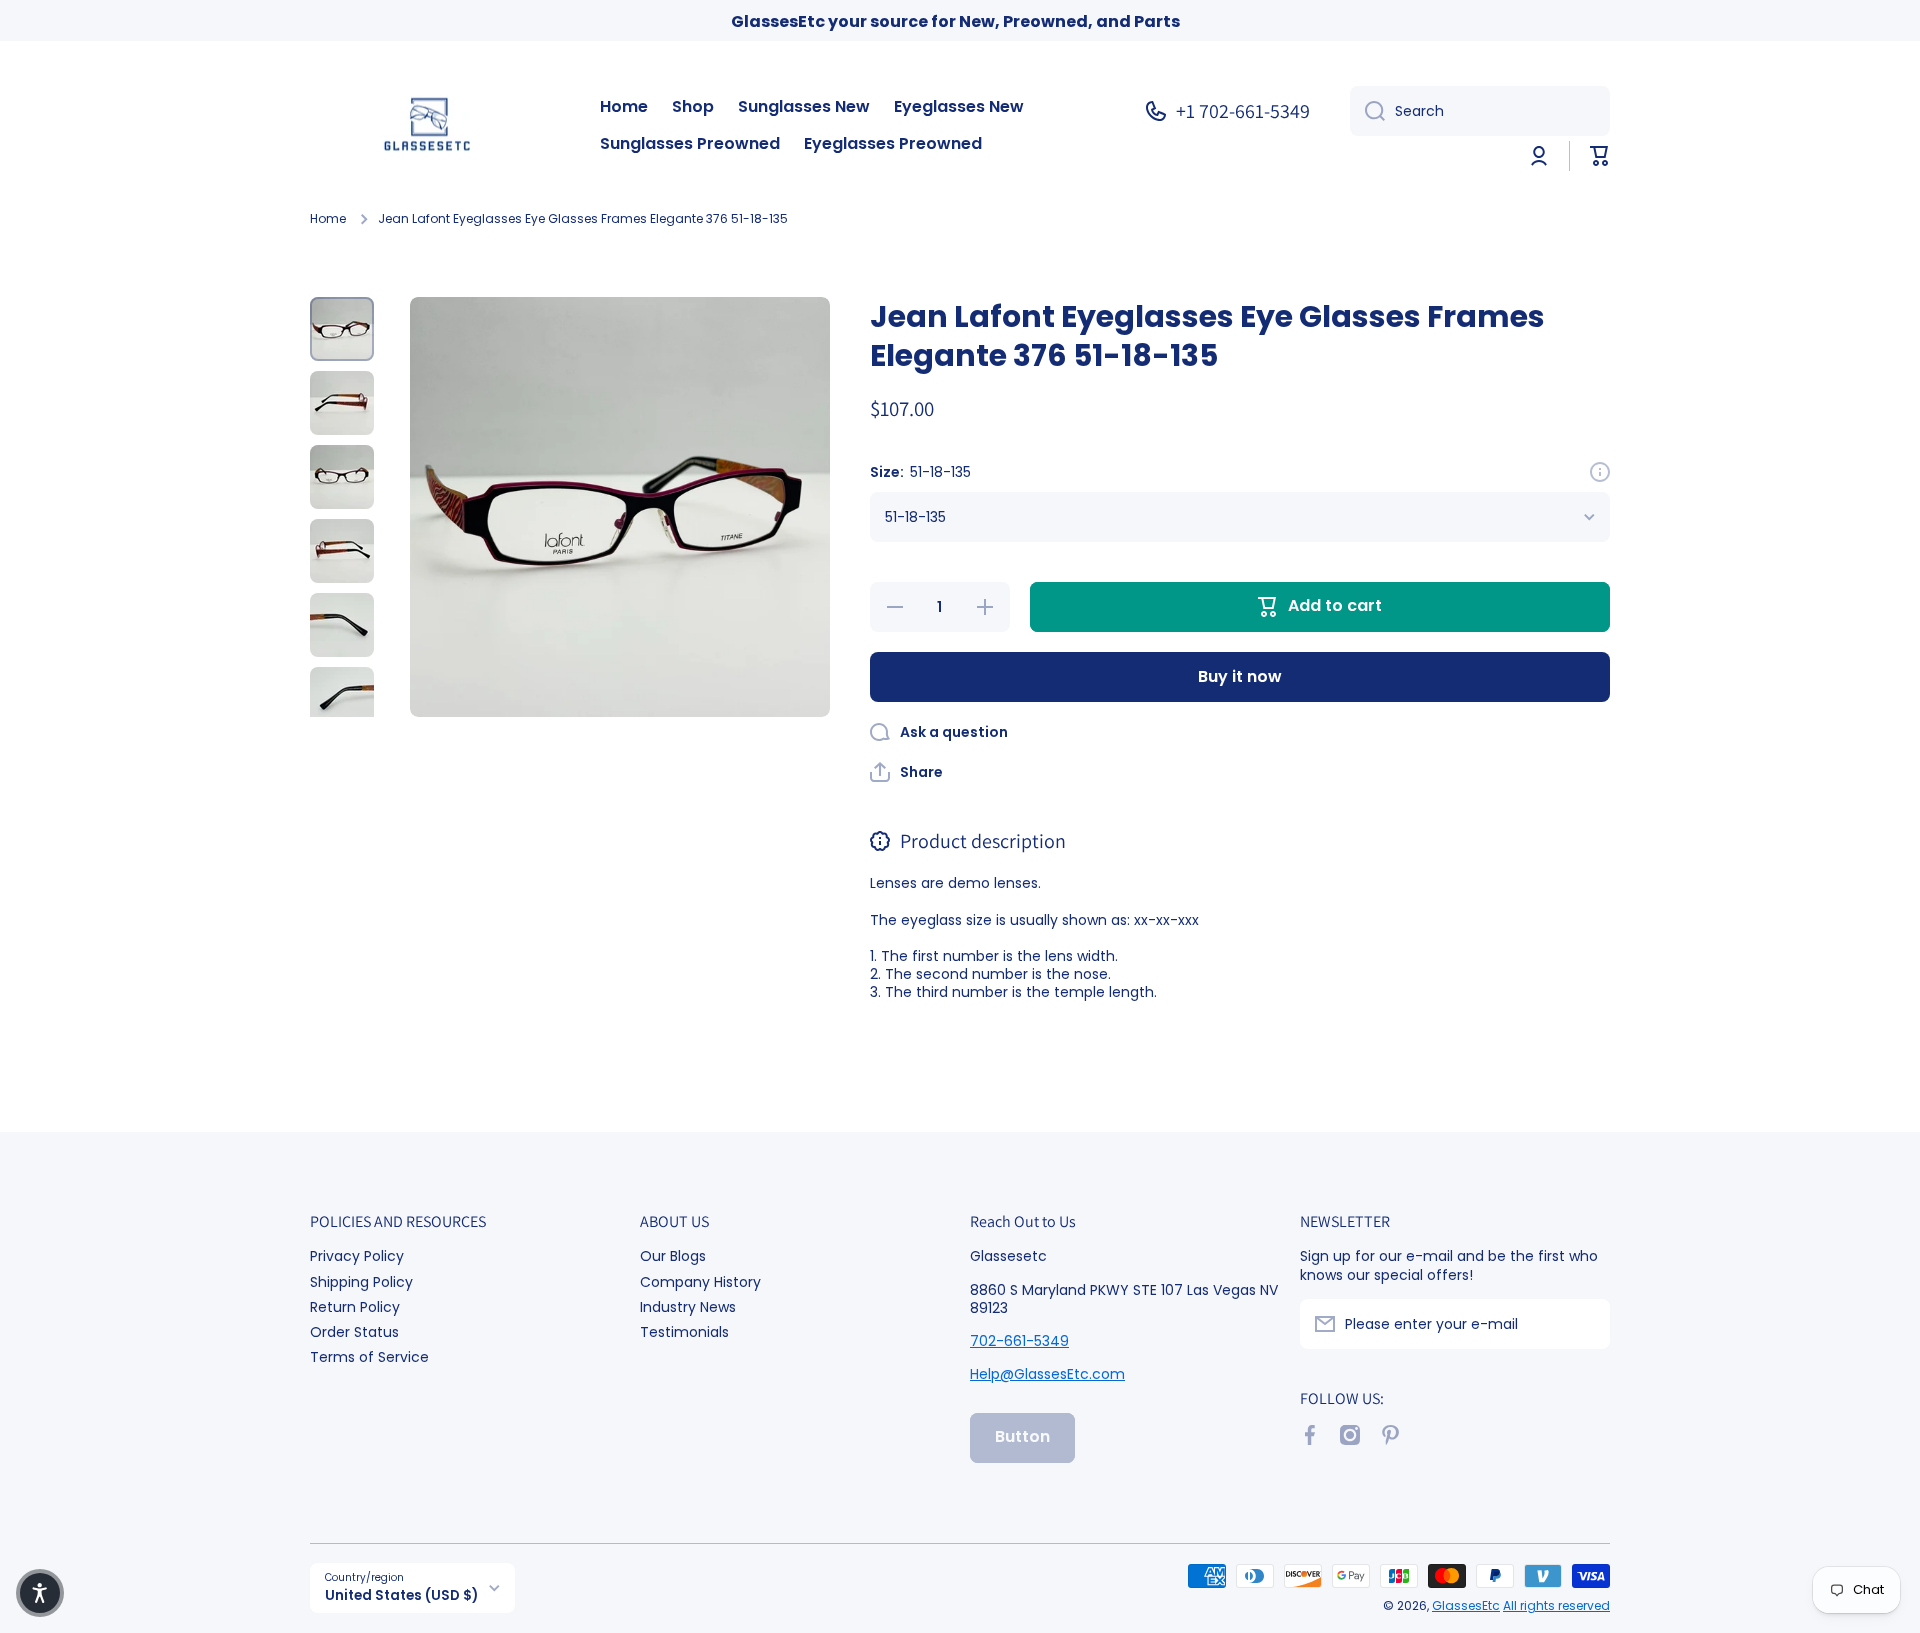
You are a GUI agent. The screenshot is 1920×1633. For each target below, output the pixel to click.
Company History (700, 1281)
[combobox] (1480, 111)
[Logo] (435, 126)
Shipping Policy (361, 1281)
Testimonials (684, 1331)
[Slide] (1600, 472)
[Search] (1367, 111)
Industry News (688, 1306)
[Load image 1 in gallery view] (342, 329)
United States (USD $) (401, 1595)
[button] (1600, 156)
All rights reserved (1556, 1605)
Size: (920, 472)
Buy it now (1240, 676)
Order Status (354, 1331)
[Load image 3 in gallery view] (342, 477)
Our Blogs (673, 1255)
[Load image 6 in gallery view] (342, 699)
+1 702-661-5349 (1243, 111)
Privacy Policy (357, 1255)
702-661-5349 (1019, 1341)
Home (328, 219)
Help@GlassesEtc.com (1047, 1374)
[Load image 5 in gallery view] (342, 625)
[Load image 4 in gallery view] (342, 551)
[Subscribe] (1585, 1324)
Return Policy (355, 1306)
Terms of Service (369, 1356)
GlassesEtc (1466, 1605)
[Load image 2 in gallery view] (342, 403)
